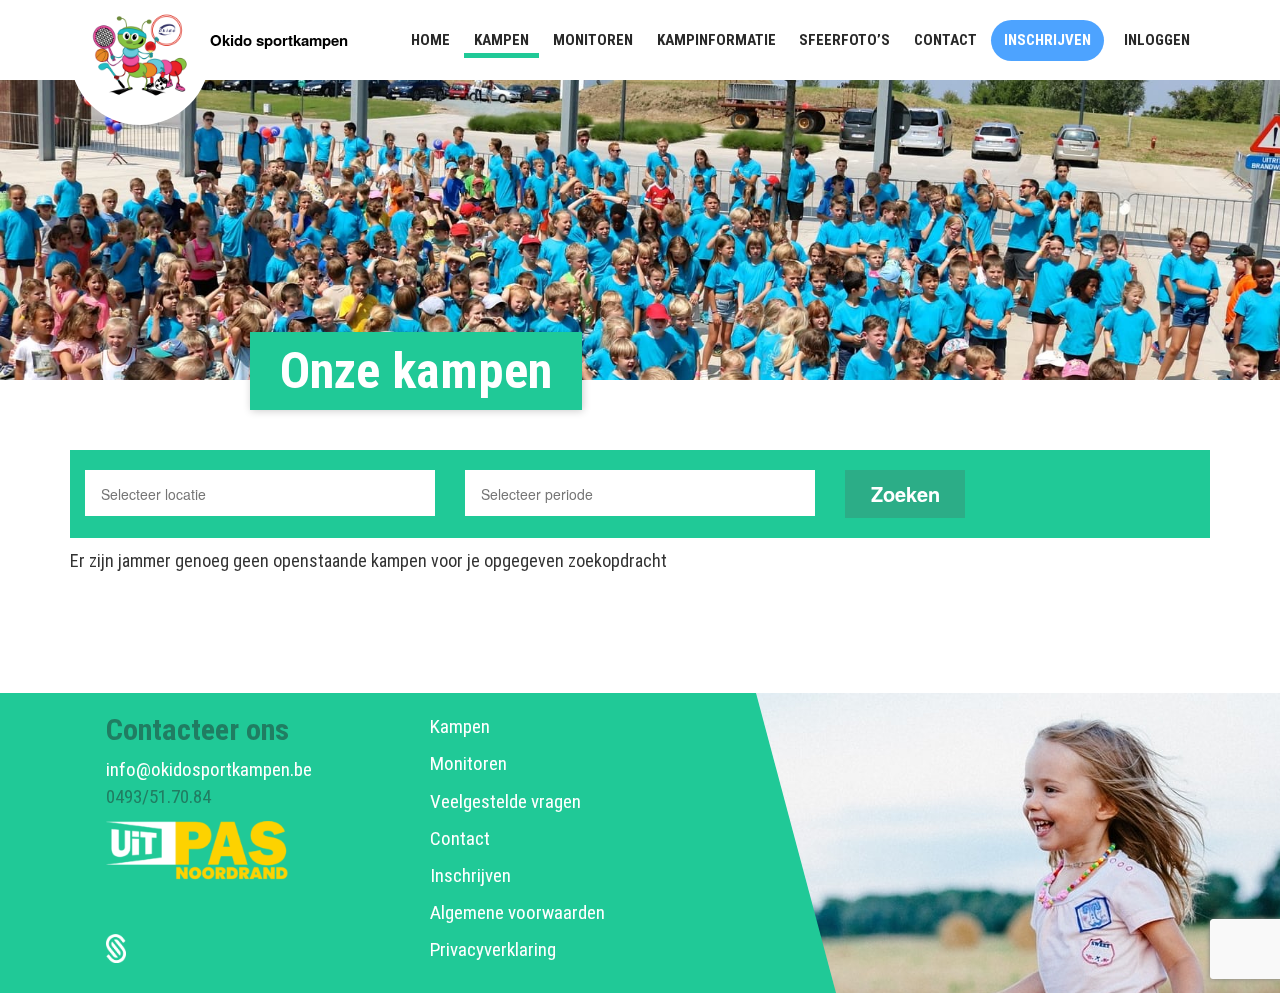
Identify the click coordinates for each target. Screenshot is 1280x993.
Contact (460, 838)
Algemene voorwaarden (517, 912)
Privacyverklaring (493, 949)
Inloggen (1157, 40)
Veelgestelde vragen (505, 801)
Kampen (460, 726)
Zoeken (905, 493)
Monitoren (468, 763)
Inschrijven (470, 875)
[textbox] (185, 493)
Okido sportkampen (279, 40)
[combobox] (260, 493)
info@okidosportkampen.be (209, 769)
